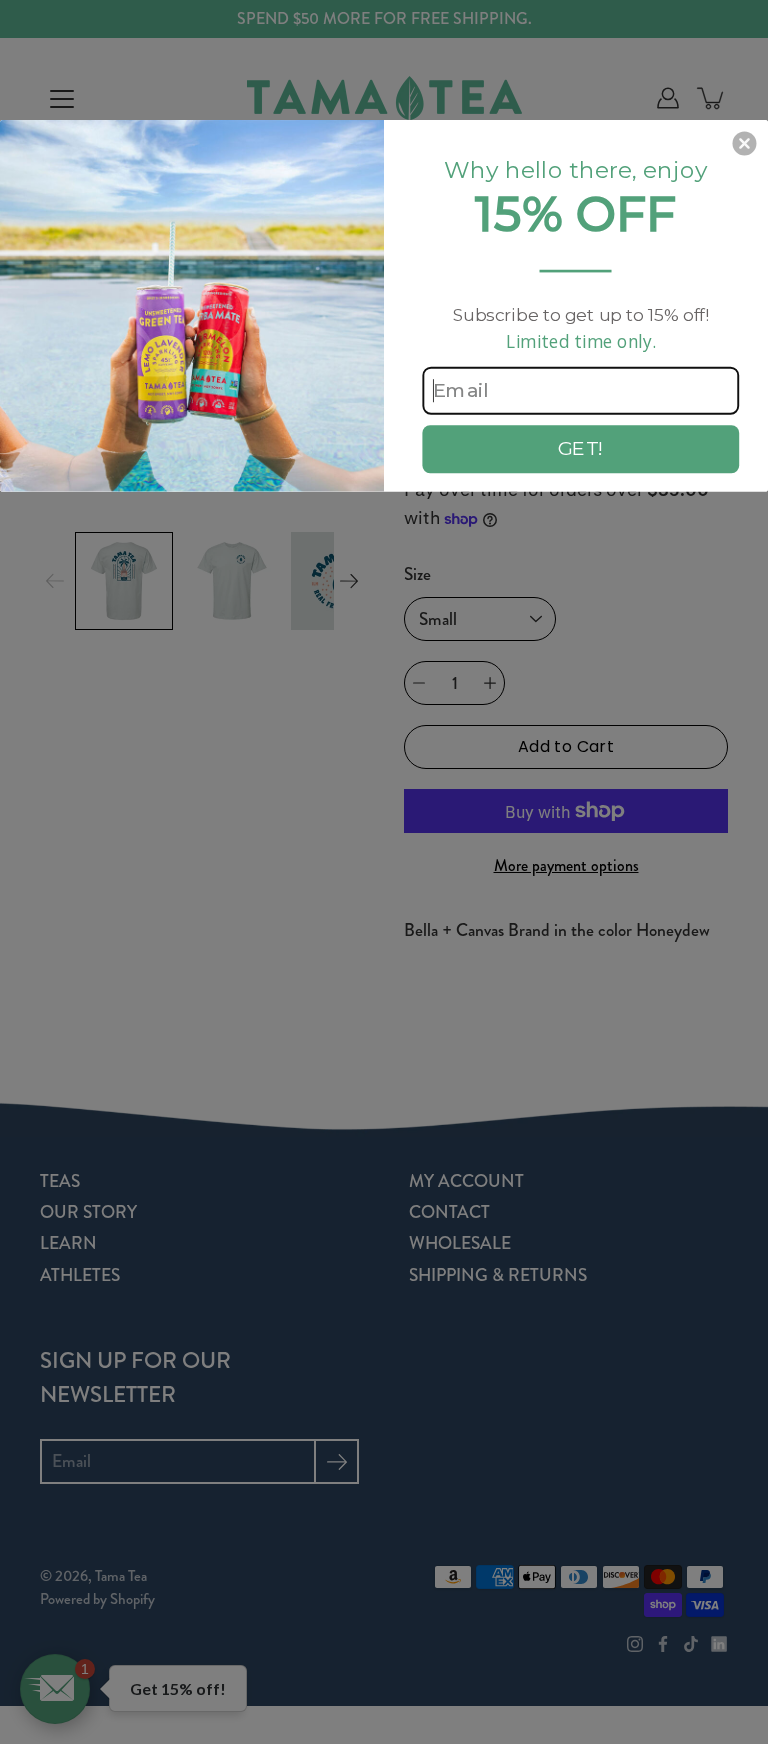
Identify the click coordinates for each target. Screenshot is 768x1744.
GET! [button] (581, 448)
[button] (744, 144)
